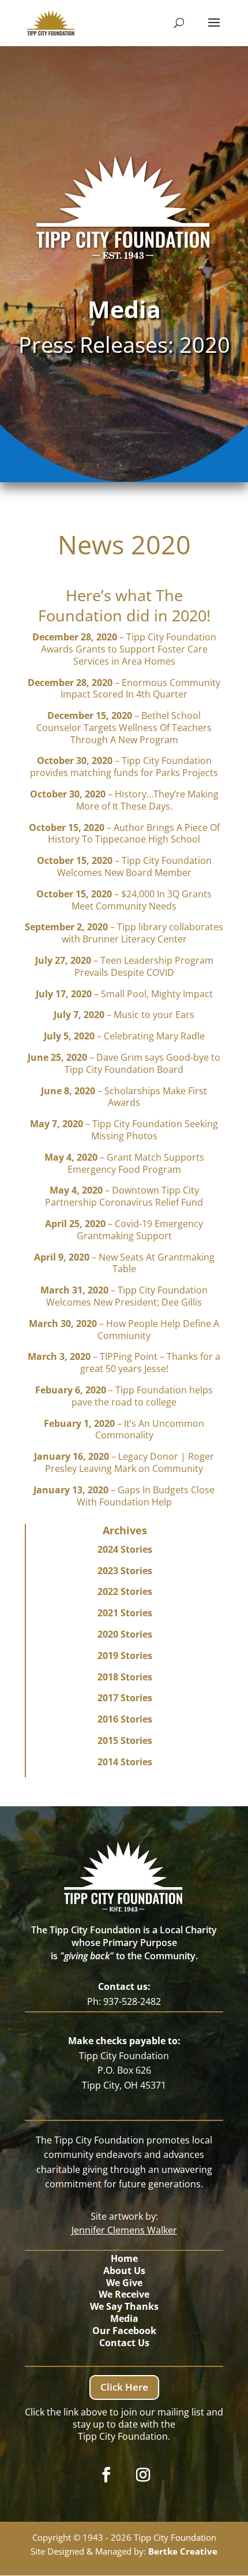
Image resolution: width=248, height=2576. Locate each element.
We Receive (124, 2294)
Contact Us (124, 2343)
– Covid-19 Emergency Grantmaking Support (124, 1230)
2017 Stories (125, 1698)
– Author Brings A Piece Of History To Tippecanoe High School (124, 834)
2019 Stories (125, 1656)
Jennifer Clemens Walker (124, 2230)
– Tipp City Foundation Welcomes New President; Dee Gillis (124, 1296)
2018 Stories (125, 1677)
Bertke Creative (183, 2551)
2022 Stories (125, 1591)
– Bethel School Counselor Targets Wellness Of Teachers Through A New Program (124, 728)
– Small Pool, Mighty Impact (124, 994)
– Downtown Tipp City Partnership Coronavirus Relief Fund (124, 1196)
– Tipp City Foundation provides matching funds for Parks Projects (124, 767)
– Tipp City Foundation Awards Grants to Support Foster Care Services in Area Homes (124, 649)
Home (124, 2258)
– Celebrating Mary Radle (124, 1036)
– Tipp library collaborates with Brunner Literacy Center (124, 933)
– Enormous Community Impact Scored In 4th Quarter (124, 689)
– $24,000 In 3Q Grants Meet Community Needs (124, 900)
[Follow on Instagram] (143, 2475)
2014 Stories (125, 1762)
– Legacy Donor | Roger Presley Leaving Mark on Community (124, 1462)
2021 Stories (125, 1613)
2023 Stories (125, 1571)
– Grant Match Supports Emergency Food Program (124, 1163)
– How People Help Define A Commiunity (124, 1330)
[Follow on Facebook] (106, 2475)
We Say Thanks (124, 2306)
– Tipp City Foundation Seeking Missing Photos (124, 1130)
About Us (124, 2271)
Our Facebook (124, 2331)
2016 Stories (125, 1719)
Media (124, 2318)
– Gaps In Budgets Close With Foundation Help (124, 1496)
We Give (124, 2283)
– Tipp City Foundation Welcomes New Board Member (124, 866)
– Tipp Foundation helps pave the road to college (124, 1396)
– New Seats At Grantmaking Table (124, 1263)
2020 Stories (125, 1634)
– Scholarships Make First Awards (124, 1097)
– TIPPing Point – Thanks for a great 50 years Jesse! (124, 1362)
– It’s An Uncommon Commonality (124, 1429)
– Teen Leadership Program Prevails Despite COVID (124, 966)
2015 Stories (125, 1740)
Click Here (124, 2387)
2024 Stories (125, 1549)
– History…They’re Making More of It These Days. (124, 800)
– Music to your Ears (124, 1015)
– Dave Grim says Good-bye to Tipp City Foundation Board (124, 1063)
